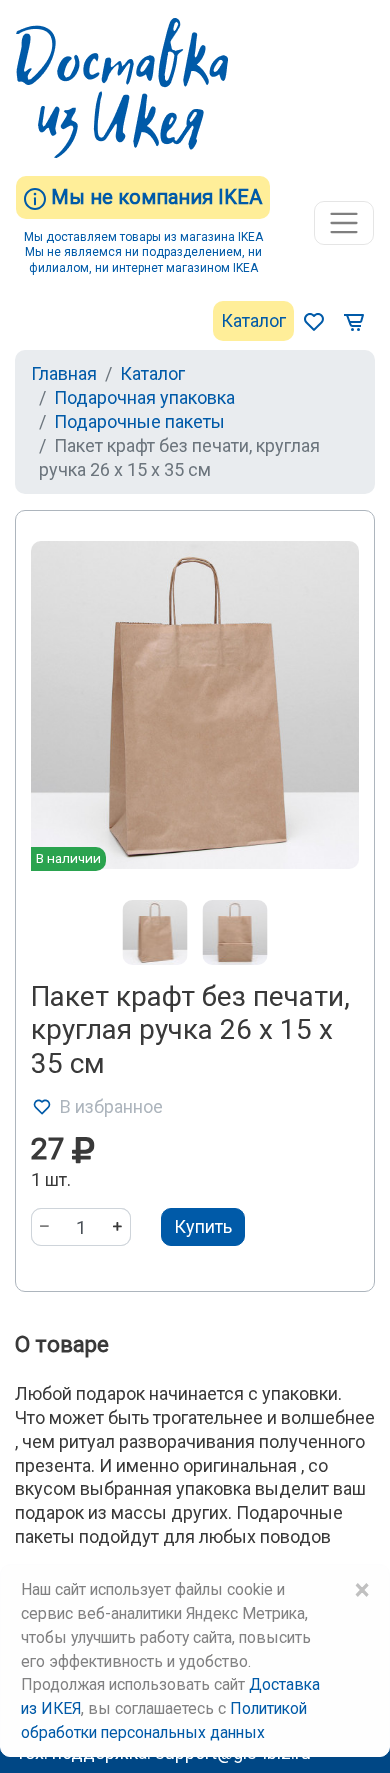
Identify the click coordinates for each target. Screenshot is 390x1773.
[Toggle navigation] (344, 223)
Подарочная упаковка (144, 397)
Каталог (253, 320)
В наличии (68, 858)
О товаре (62, 1344)
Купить (203, 1226)
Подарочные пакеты (139, 421)
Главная (64, 373)
